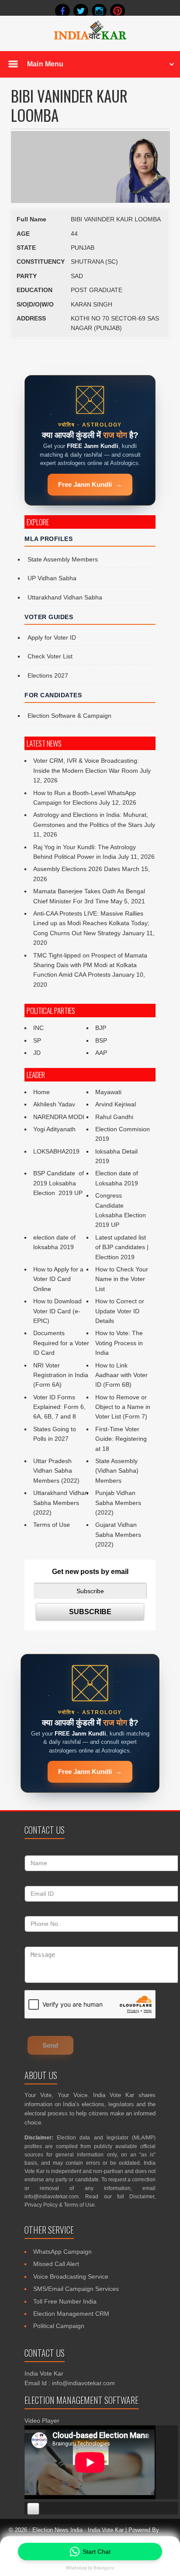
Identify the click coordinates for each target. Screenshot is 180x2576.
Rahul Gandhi (114, 1117)
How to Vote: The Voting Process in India (119, 1343)
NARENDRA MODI (59, 1117)
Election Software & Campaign (69, 716)
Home (42, 1092)
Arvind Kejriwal (116, 1104)
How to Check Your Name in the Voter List (122, 1279)
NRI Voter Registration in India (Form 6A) (61, 1375)
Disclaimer (142, 2197)
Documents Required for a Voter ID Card (61, 1343)
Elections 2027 (48, 675)
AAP (101, 1053)
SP (37, 1040)
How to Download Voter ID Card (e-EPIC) (57, 1311)
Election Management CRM (71, 2314)
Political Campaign (59, 2326)
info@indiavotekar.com (52, 2197)
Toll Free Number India (65, 2301)
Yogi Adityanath (54, 1129)
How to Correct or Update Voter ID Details (120, 1311)
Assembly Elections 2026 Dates (77, 869)
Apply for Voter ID (52, 637)
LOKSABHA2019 (56, 1151)
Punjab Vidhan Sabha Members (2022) (118, 1503)
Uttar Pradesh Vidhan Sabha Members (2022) (56, 1471)
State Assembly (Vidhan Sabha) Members (117, 1471)
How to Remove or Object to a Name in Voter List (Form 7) (123, 1407)
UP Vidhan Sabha (52, 578)
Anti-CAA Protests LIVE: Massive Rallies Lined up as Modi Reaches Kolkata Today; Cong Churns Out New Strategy (91, 923)
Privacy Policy (41, 2205)
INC (38, 1028)
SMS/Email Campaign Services (76, 2289)
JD (37, 1053)
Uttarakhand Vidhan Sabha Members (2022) (61, 1503)
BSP (101, 1040)
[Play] (33, 2509)
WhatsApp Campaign (62, 2252)
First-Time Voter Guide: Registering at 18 (121, 1439)
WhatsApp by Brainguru (90, 2568)
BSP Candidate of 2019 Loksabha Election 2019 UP (59, 1183)
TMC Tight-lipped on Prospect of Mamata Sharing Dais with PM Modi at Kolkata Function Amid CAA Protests (90, 965)
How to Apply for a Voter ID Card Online (58, 1279)
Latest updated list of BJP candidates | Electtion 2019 (122, 1247)
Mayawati (108, 1092)
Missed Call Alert (56, 2264)
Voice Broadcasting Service (71, 2276)
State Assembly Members (63, 559)
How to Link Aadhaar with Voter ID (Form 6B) (121, 1375)
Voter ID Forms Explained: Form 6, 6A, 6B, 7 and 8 (59, 1407)
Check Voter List (50, 656)
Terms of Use (52, 1525)
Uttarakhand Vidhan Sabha (65, 597)
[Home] (90, 38)
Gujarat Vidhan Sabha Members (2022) (118, 1534)
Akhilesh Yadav (54, 1104)
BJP (101, 1028)
